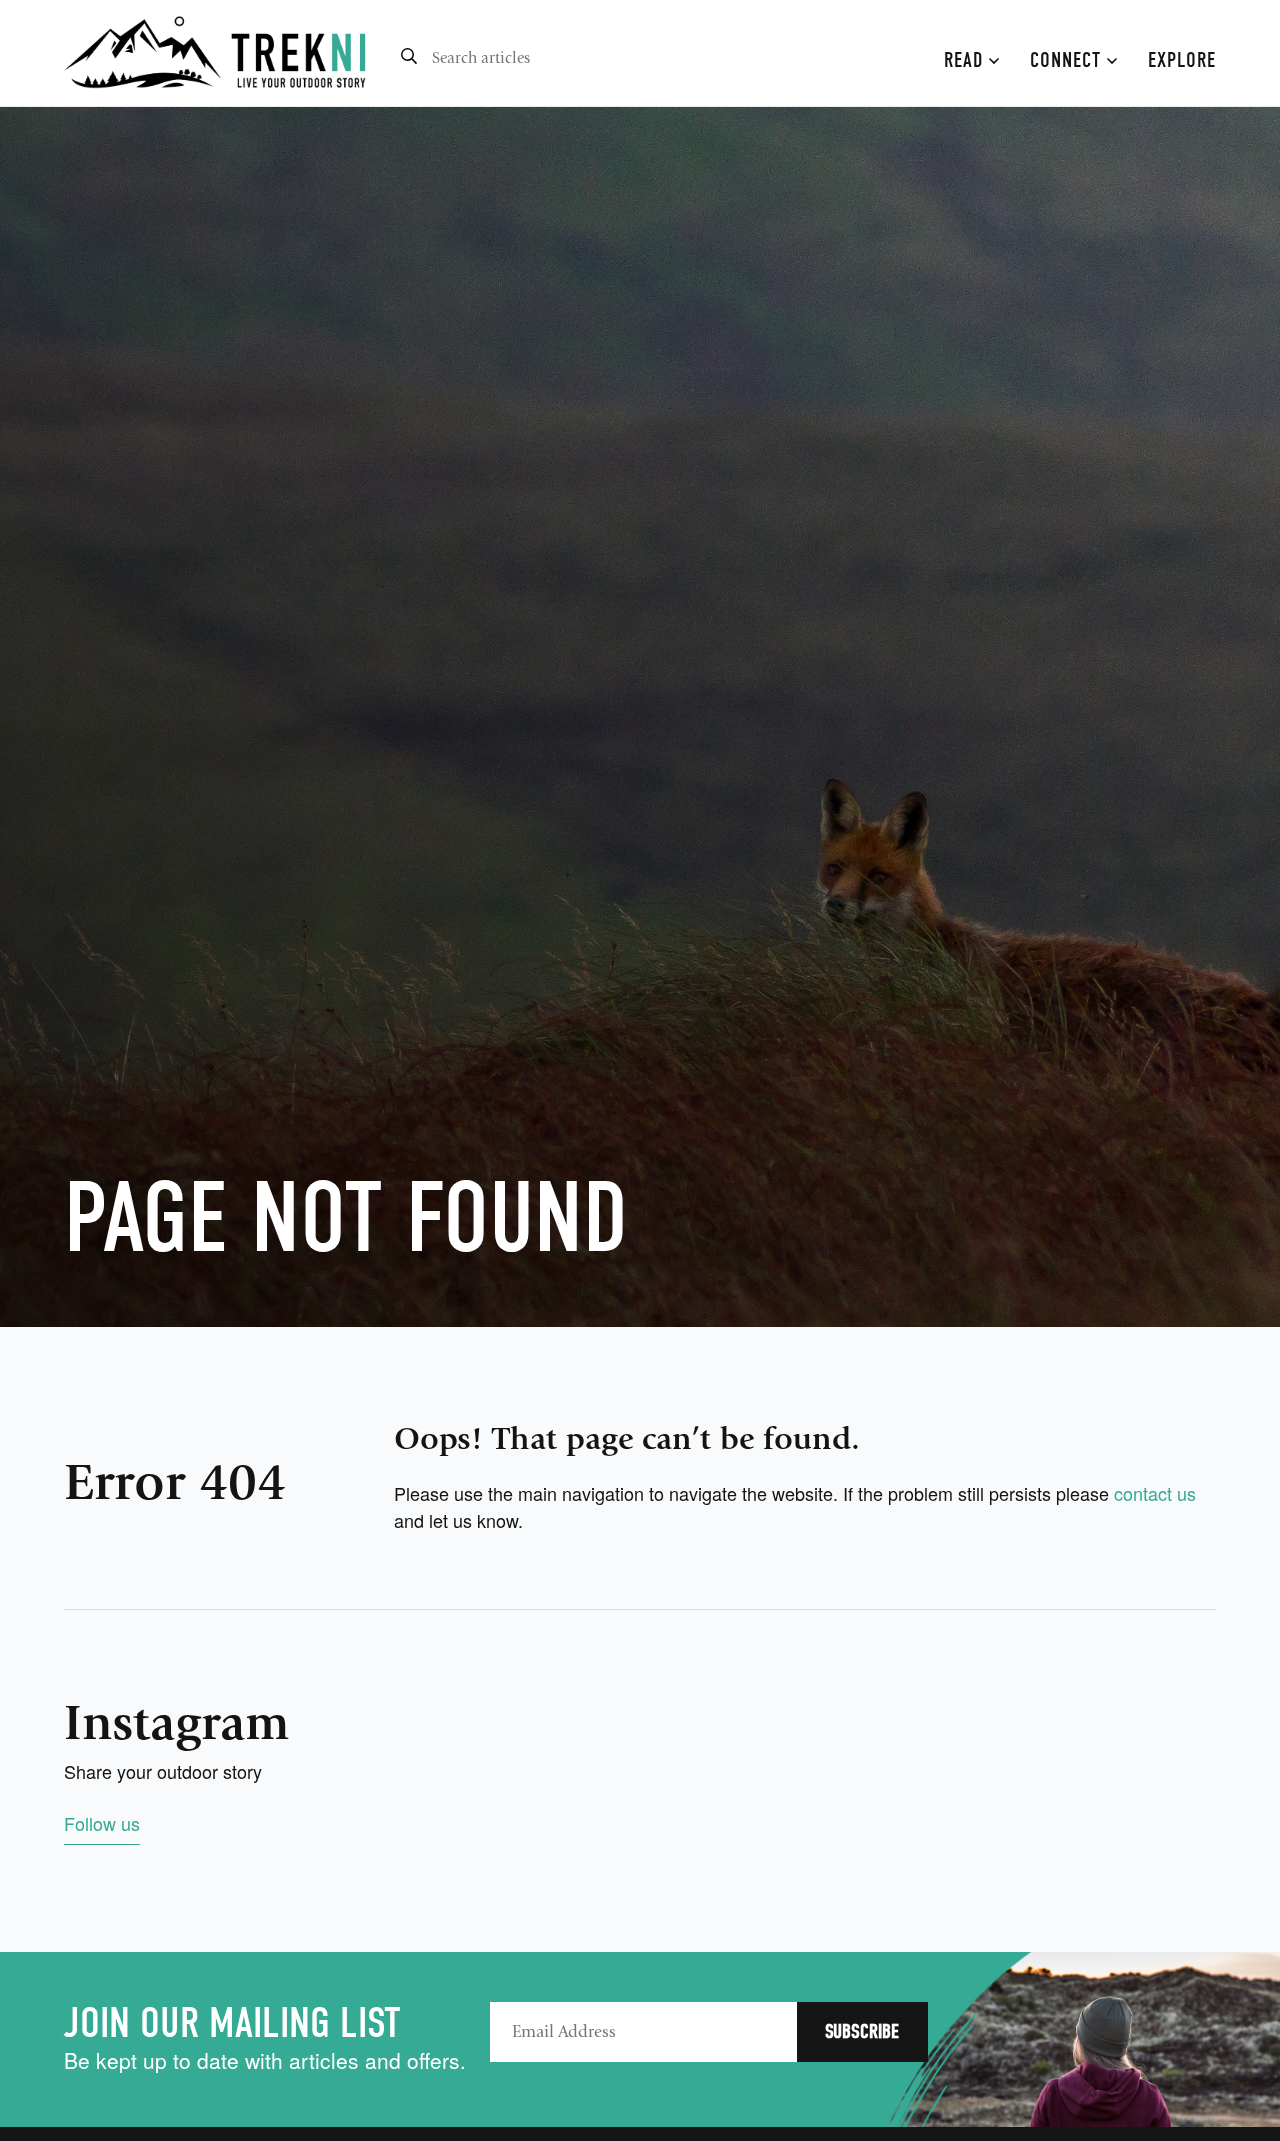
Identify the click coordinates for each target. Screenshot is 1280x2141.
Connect (1068, 60)
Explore (1182, 60)
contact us (1155, 1493)
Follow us (102, 1823)
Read (966, 60)
